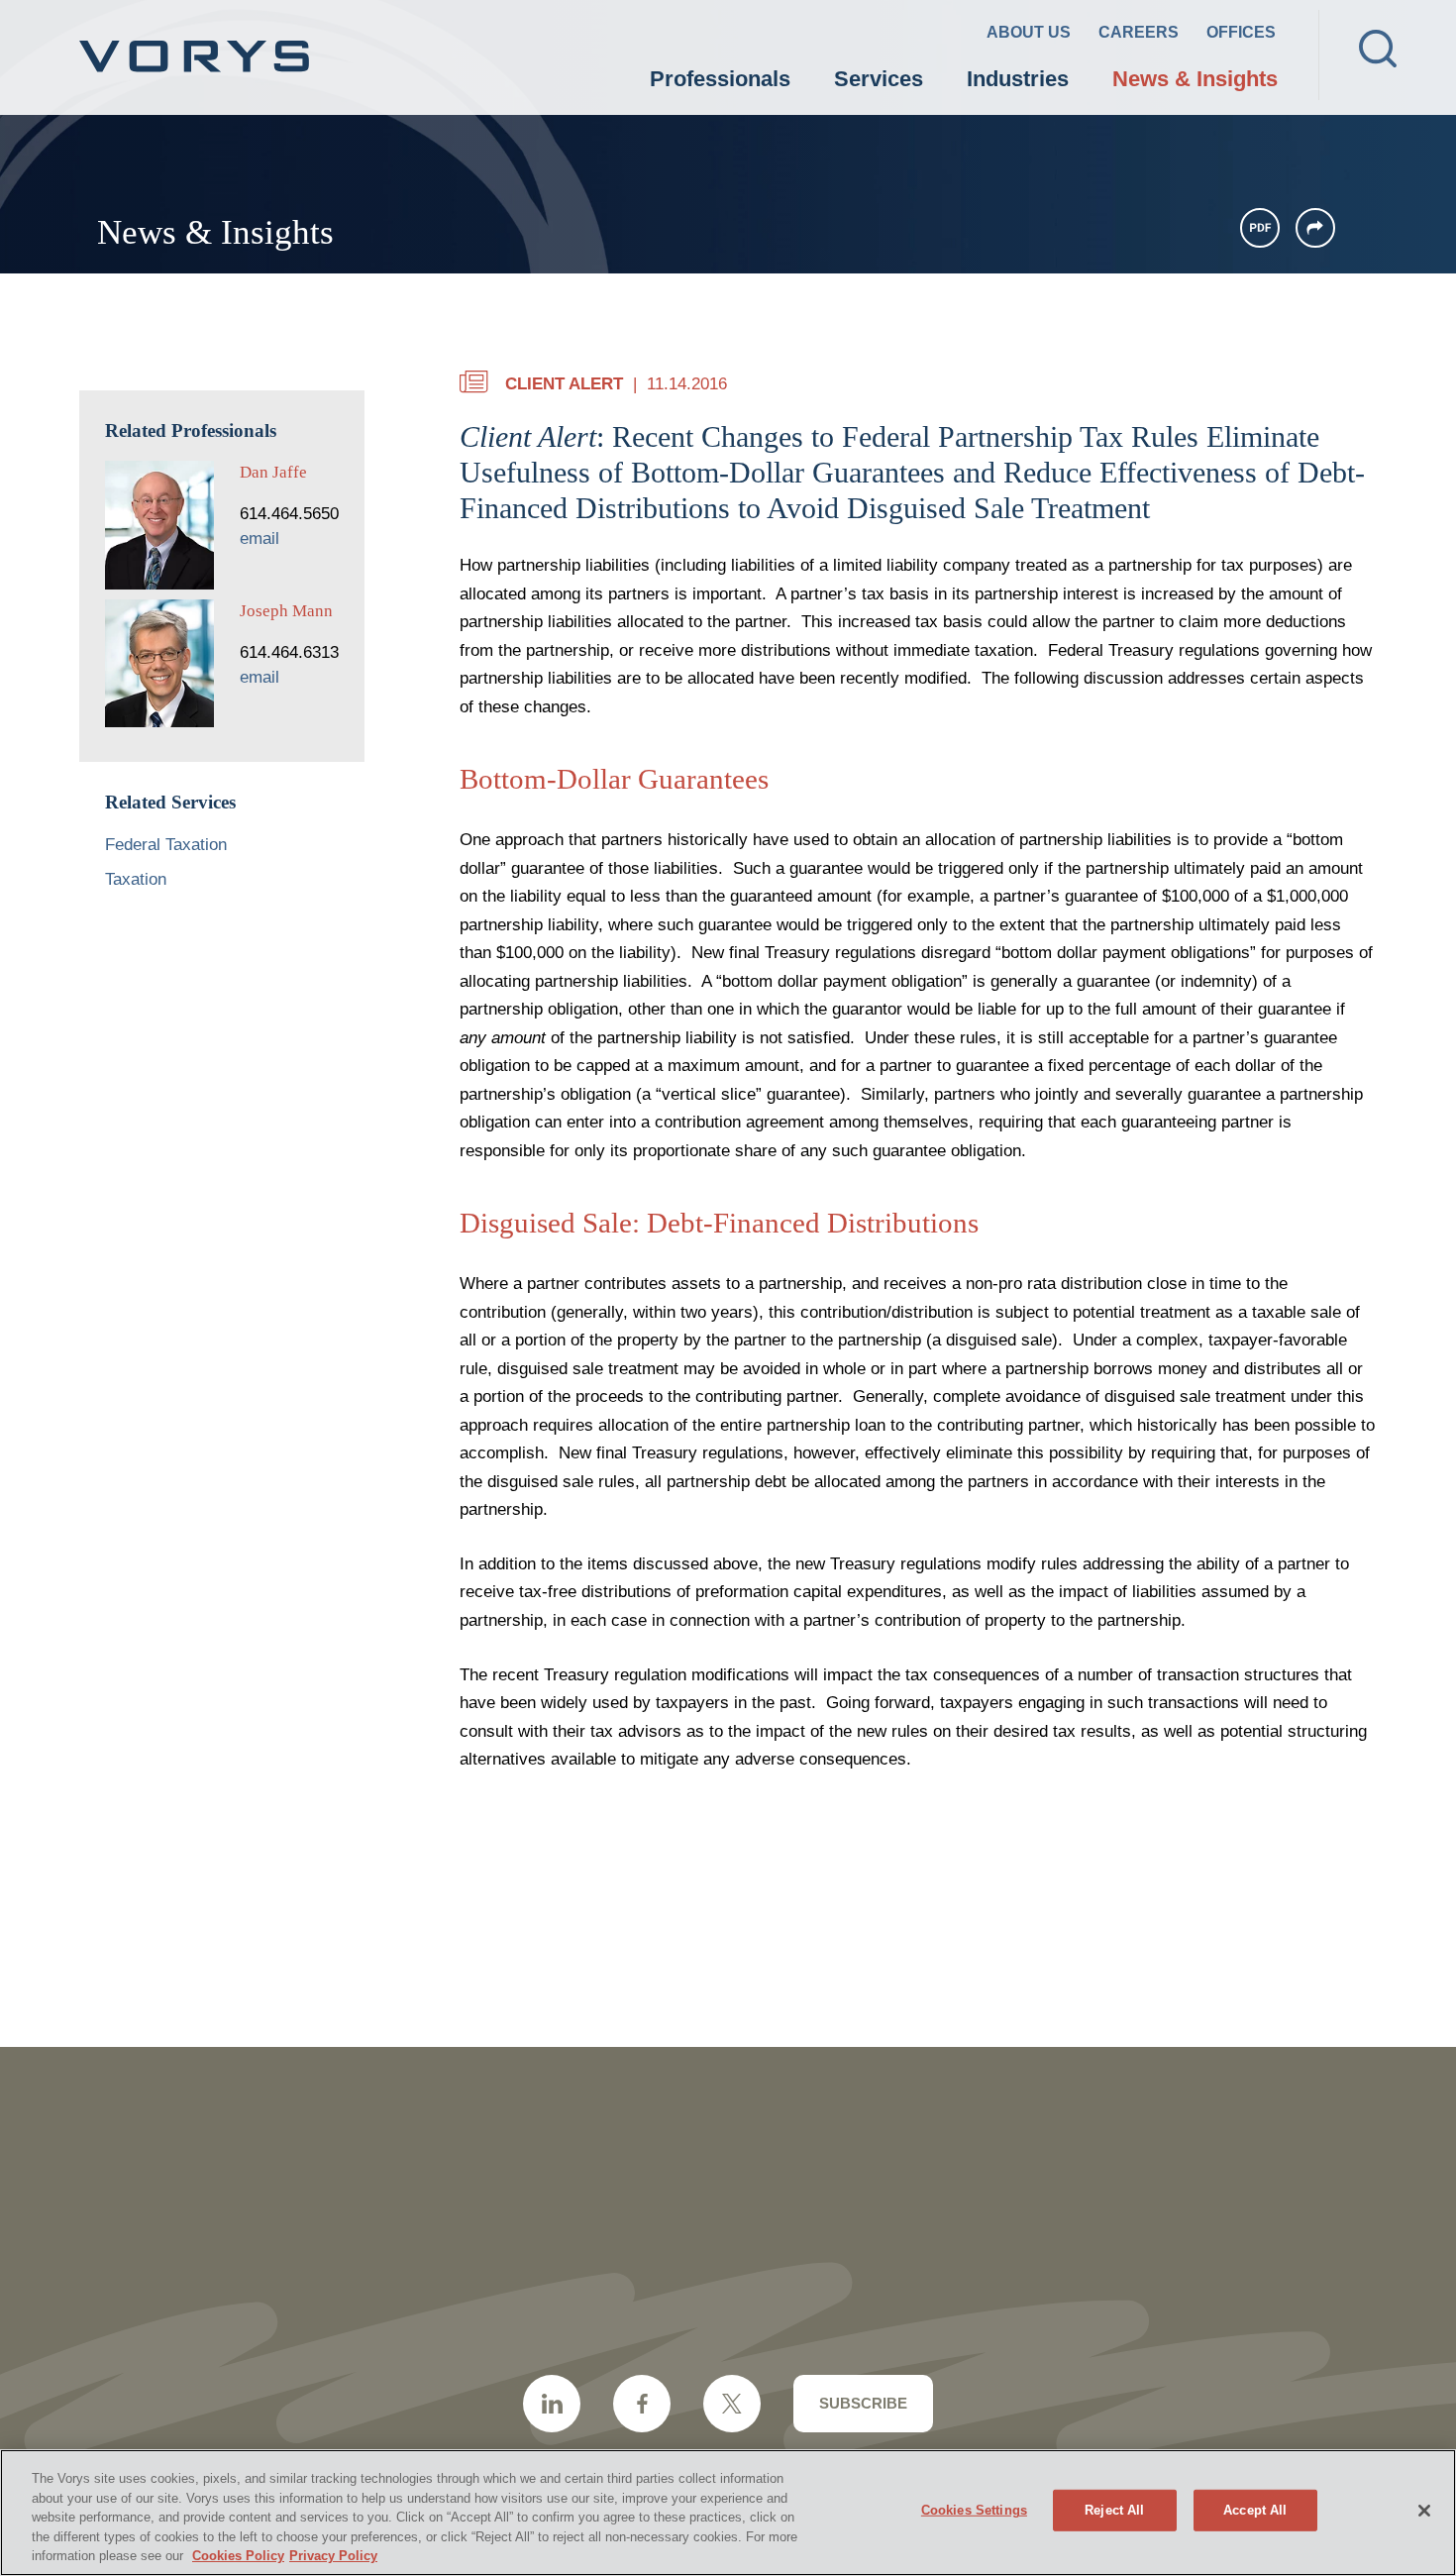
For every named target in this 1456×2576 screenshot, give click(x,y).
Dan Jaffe (273, 472)
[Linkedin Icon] (552, 2404)
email (260, 538)
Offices (1241, 32)
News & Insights (1195, 79)
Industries (1018, 79)
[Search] (1378, 49)
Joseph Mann (286, 611)
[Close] (1424, 2511)
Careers (1139, 32)
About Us (1029, 32)
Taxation (136, 879)
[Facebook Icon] (642, 2404)
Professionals (720, 79)
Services (879, 79)
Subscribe (863, 2403)
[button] (1315, 228)
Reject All (1114, 2510)
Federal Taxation (166, 845)
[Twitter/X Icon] (732, 2404)
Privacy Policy (333, 2556)
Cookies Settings (974, 2510)
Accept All (1255, 2510)
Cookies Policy (238, 2556)
